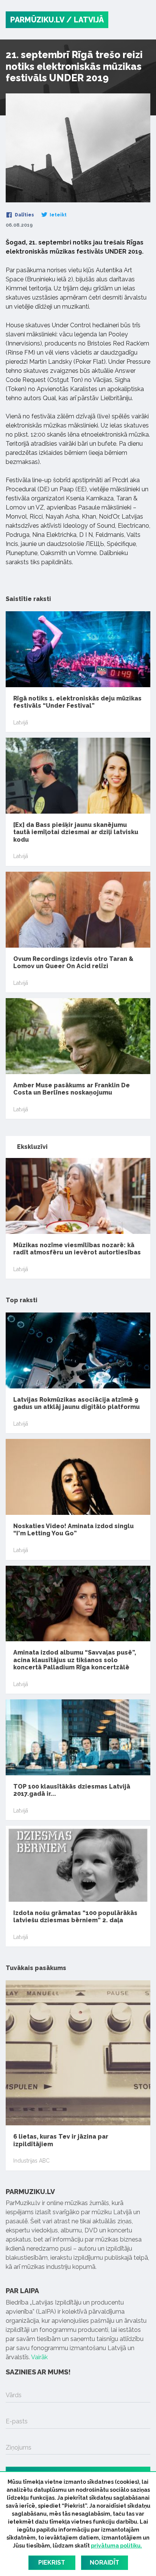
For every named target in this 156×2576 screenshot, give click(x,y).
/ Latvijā (85, 20)
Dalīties (24, 215)
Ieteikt (58, 215)
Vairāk (39, 2357)
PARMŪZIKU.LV (37, 20)
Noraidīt (105, 2563)
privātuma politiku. (116, 2546)
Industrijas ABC (31, 2161)
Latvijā (21, 722)
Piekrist (52, 2563)
